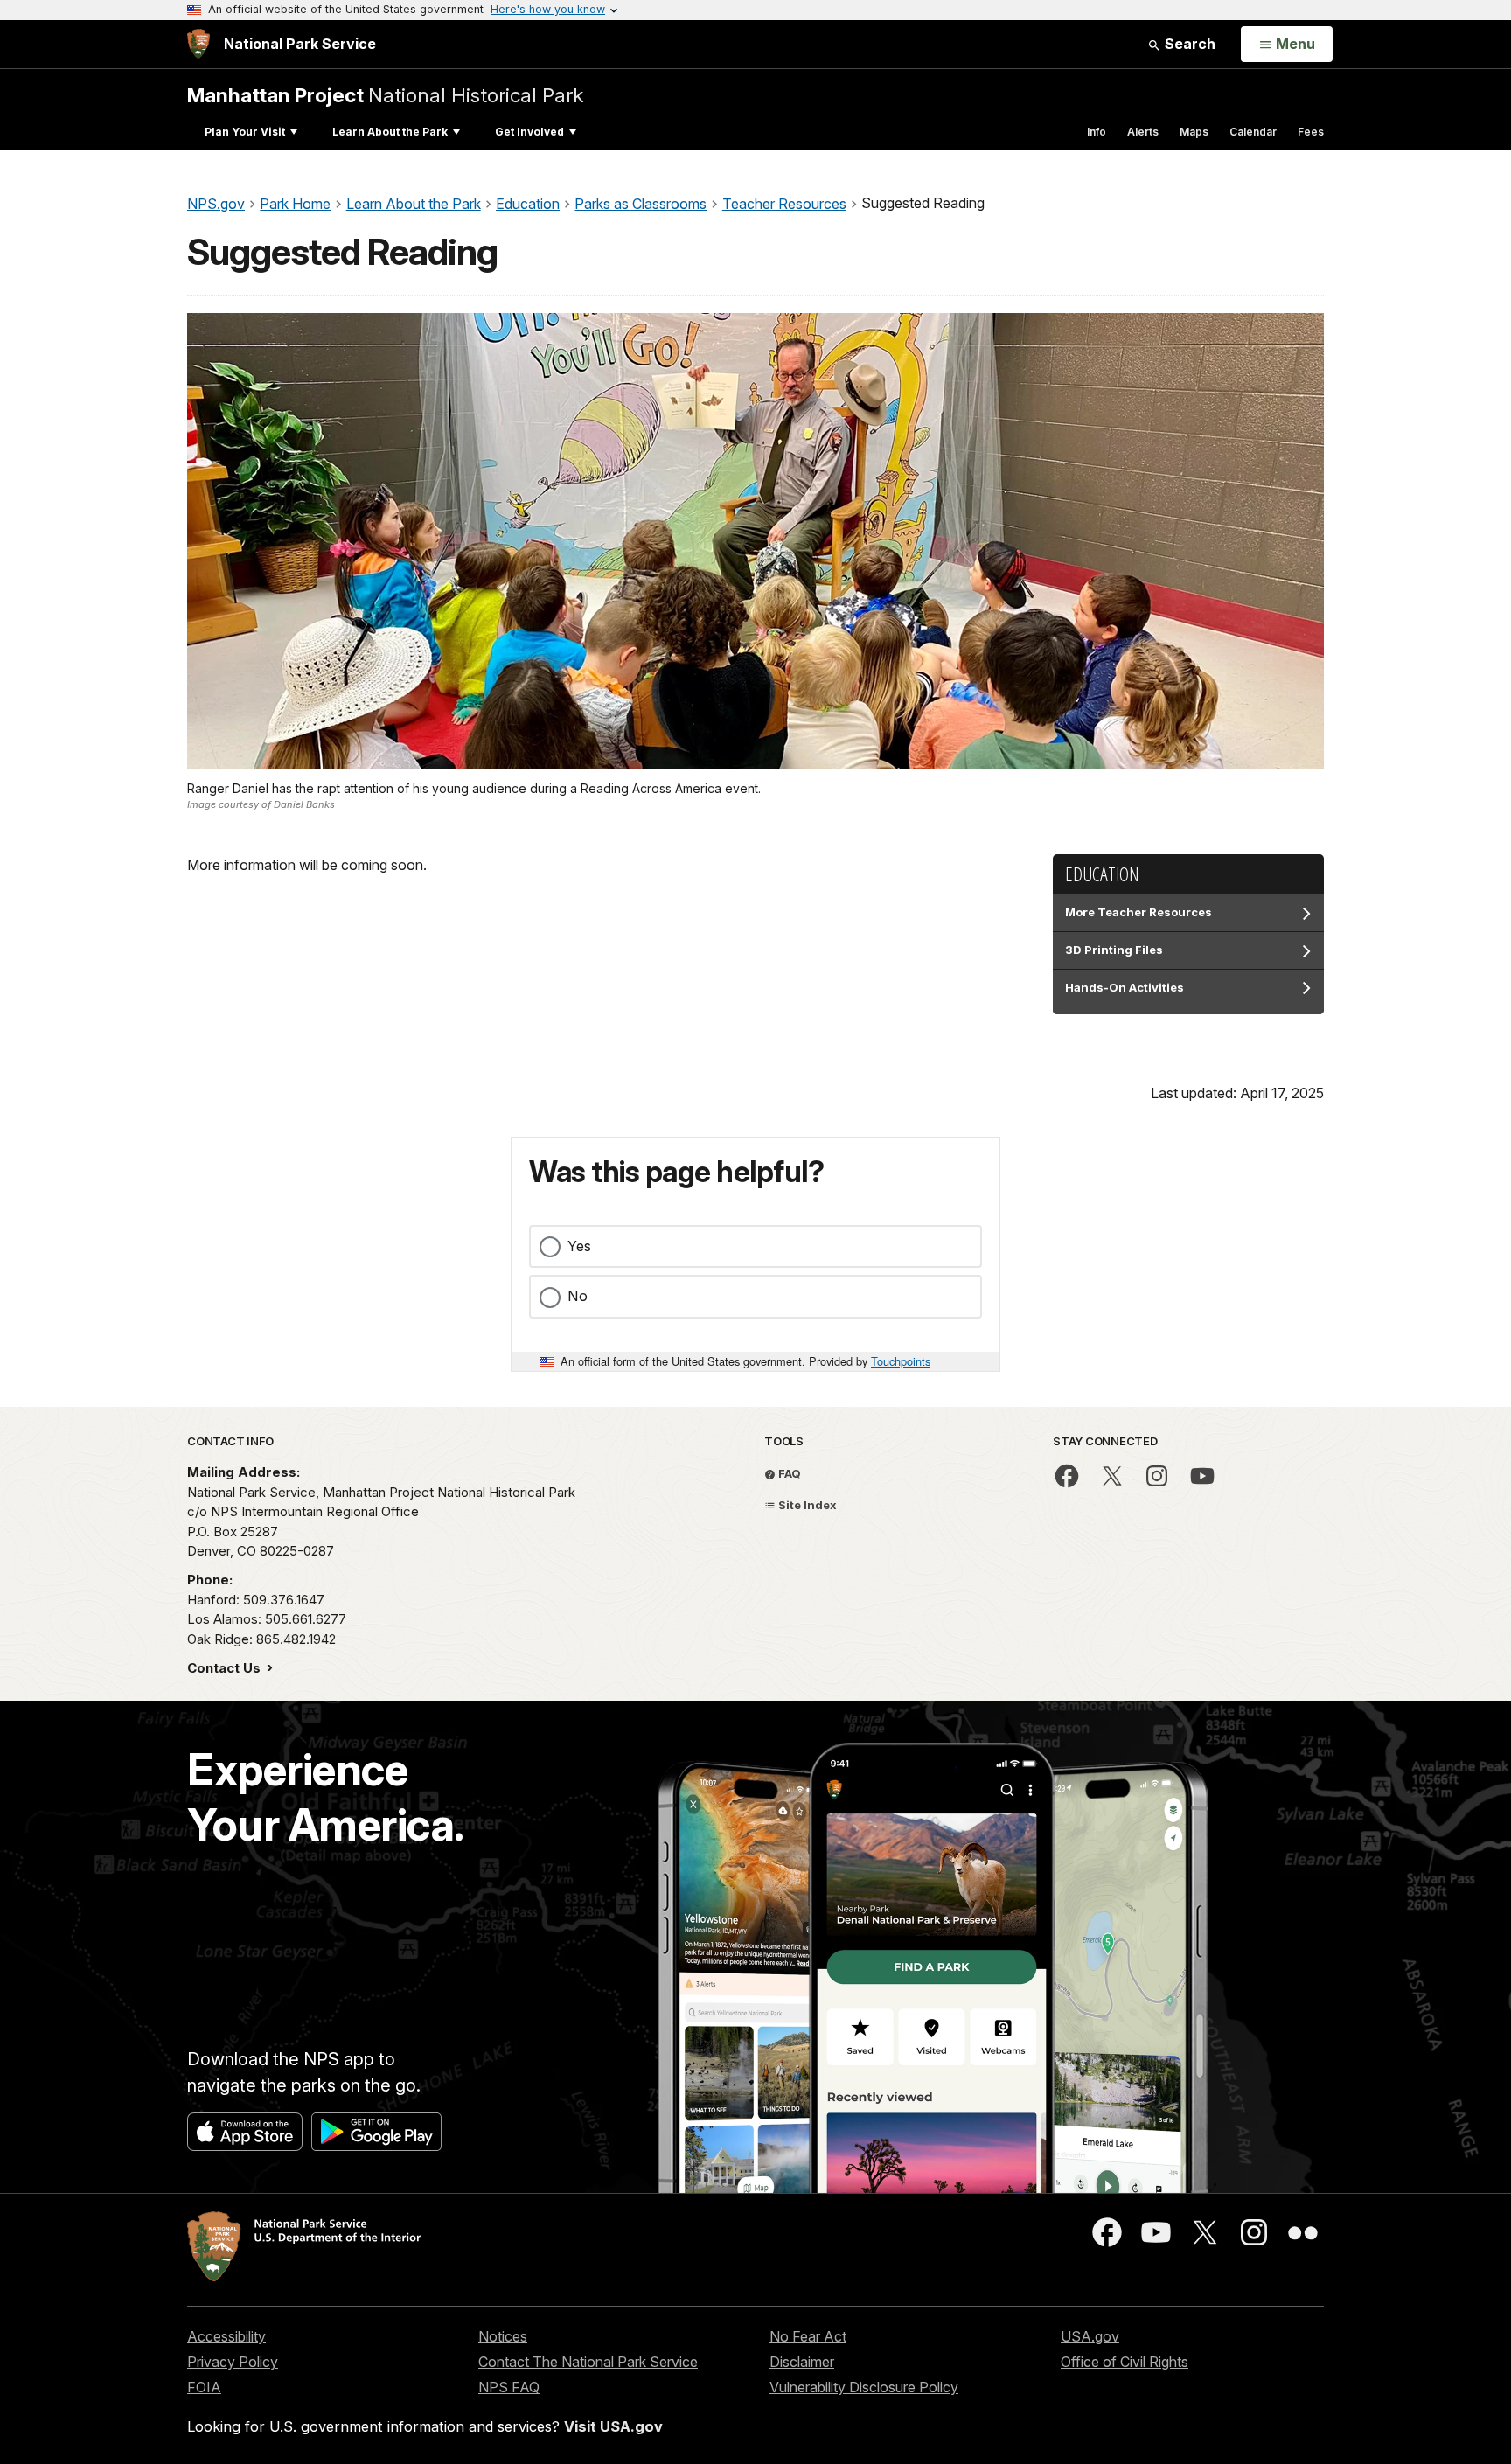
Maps (1194, 132)
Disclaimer (802, 2362)
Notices (503, 2336)
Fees (1311, 132)
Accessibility (226, 2336)
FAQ (788, 1473)
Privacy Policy (233, 2362)
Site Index (806, 1505)
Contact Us (226, 1668)
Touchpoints (901, 1361)
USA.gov (1090, 2336)
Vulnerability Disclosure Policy (864, 2387)
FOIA (204, 2387)
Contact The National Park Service (588, 2362)
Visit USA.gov (613, 2426)
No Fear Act (808, 2336)
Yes (579, 1246)
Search (1188, 44)
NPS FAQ (509, 2387)
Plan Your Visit (245, 132)
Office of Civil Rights (1125, 2362)
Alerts (1143, 132)
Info (1097, 132)
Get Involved (529, 132)
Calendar (1253, 132)
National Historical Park (385, 95)
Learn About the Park (390, 132)
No (578, 1296)
